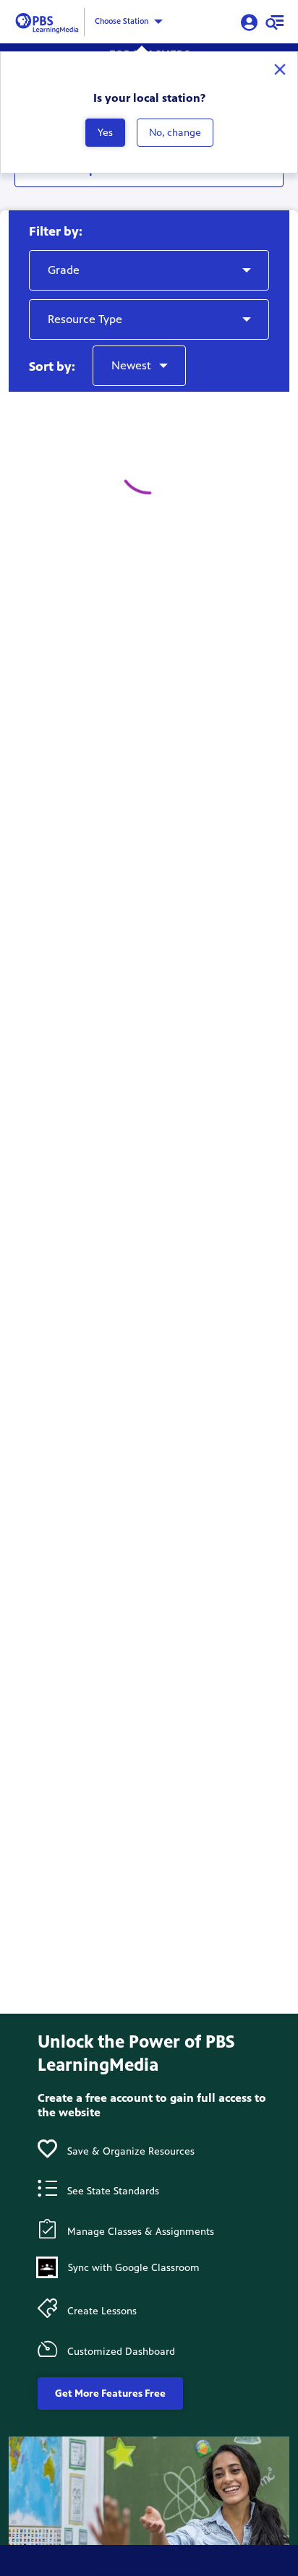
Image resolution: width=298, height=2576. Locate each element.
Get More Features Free (110, 2393)
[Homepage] (49, 21)
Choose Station (122, 21)
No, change (175, 133)
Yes (105, 133)
